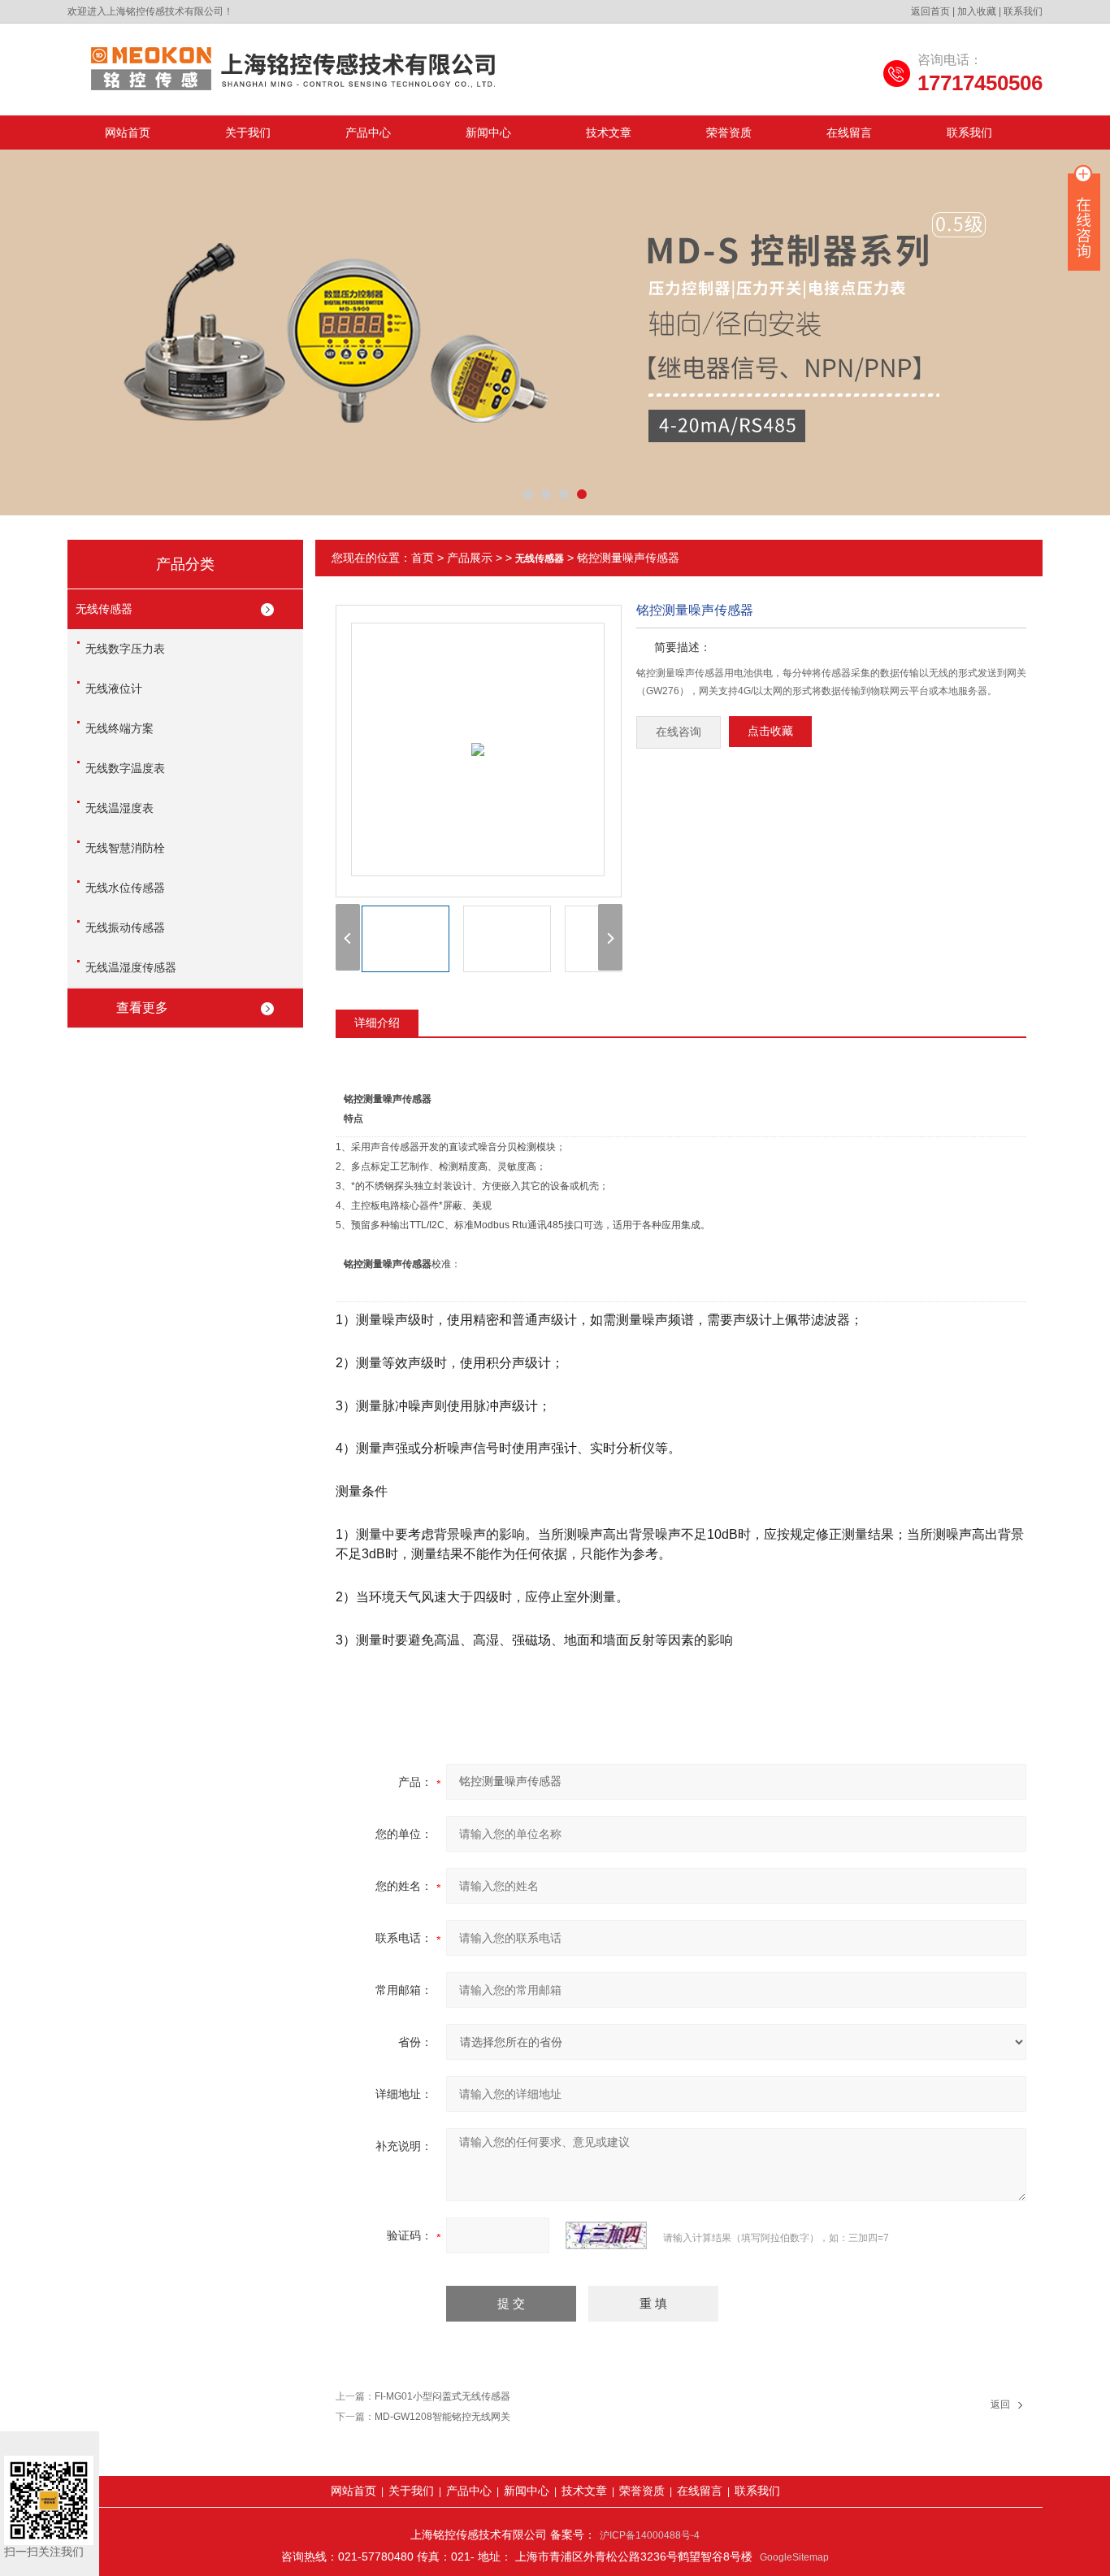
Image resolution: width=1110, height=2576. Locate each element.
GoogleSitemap (794, 2557)
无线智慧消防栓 (125, 848)
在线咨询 (679, 732)
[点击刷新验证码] (606, 2235)
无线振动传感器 (125, 927)
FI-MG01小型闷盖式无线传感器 (442, 2396)
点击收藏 (770, 731)
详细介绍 (377, 1023)
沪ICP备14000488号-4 (650, 2535)
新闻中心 (488, 132)
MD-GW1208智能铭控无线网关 (442, 2417)
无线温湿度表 (119, 808)
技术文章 (609, 132)
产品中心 (368, 132)
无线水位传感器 (125, 888)
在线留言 (849, 132)
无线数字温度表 (125, 768)
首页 (423, 558)
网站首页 (128, 132)
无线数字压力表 (125, 649)
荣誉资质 (729, 132)
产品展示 (470, 558)
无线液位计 (114, 689)
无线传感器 (104, 609)
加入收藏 (977, 11)
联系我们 (1023, 11)
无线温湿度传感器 (131, 967)
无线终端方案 (119, 728)
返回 (1000, 2404)
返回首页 (930, 11)
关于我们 (248, 132)
